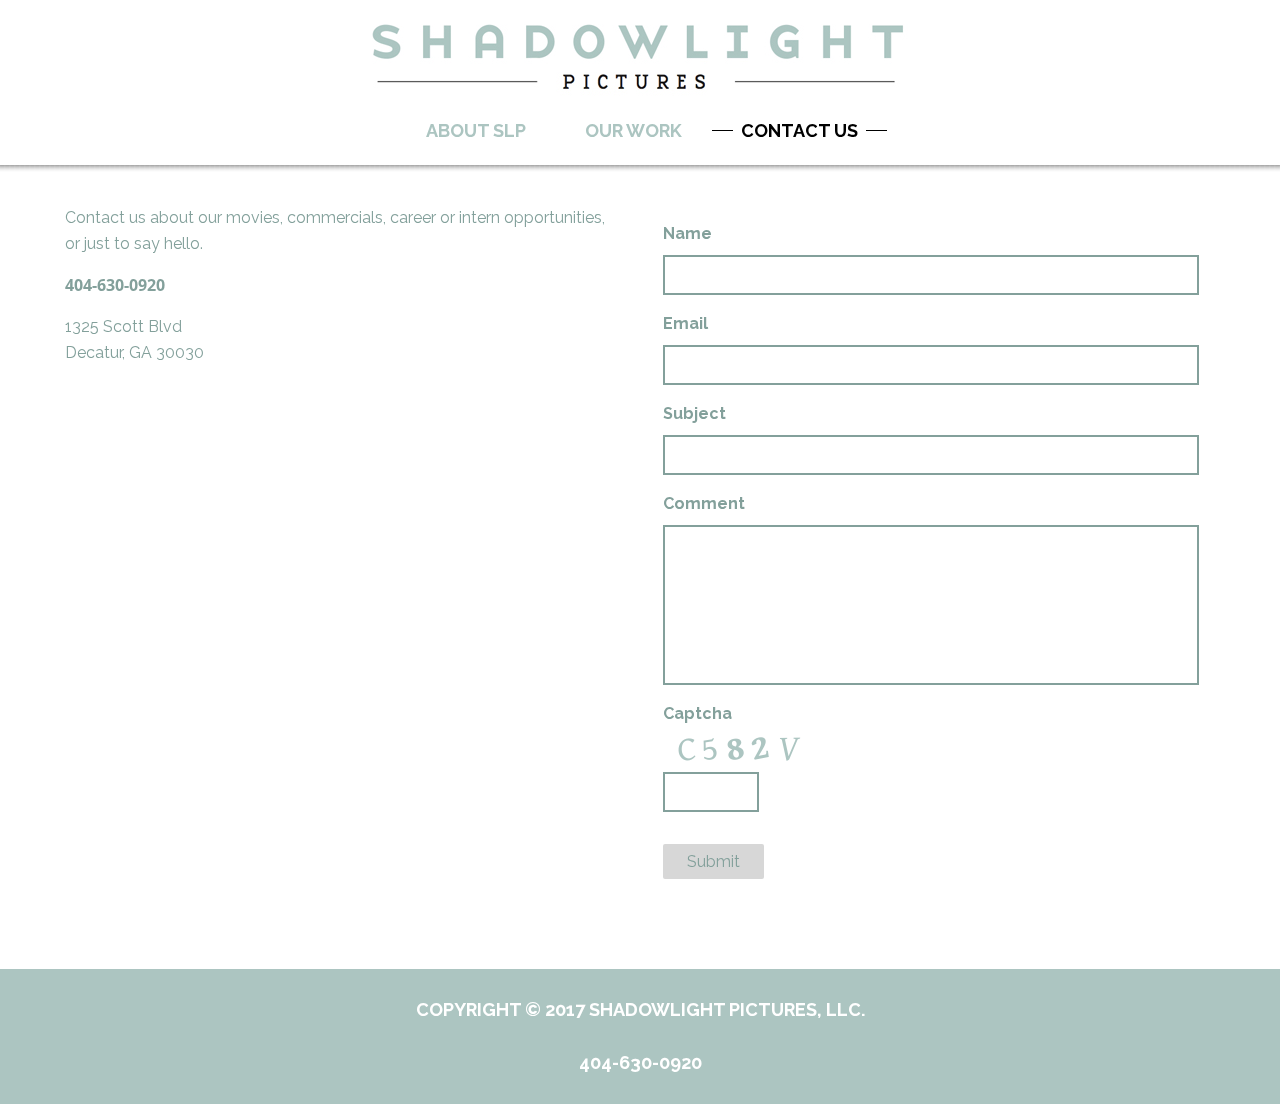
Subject (694, 413)
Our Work (633, 130)
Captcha (697, 713)
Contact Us (799, 130)
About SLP (476, 130)
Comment (704, 503)
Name (687, 233)
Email (685, 323)
